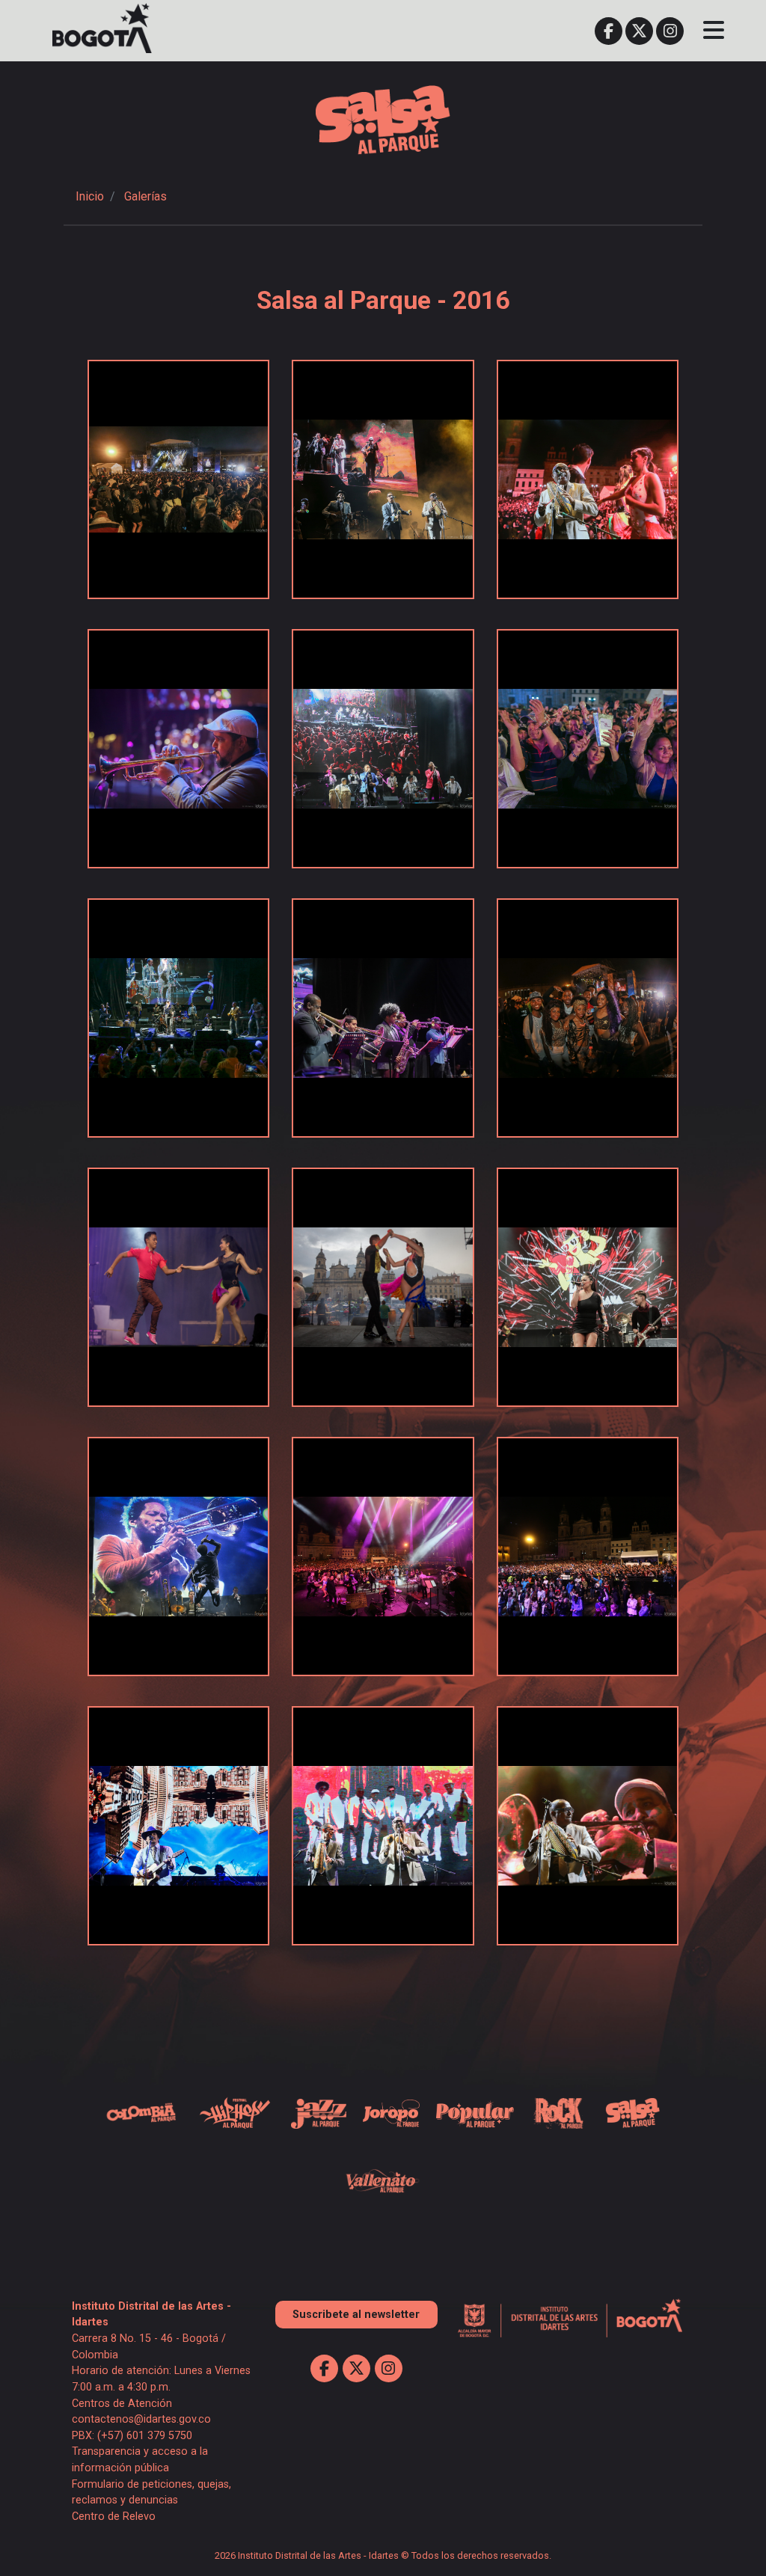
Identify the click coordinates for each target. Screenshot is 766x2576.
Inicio (90, 196)
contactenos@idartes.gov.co (141, 2419)
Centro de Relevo (114, 2517)
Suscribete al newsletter (356, 2315)
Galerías (145, 196)
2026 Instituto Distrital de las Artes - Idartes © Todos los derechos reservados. (383, 2555)
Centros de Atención (122, 2404)
